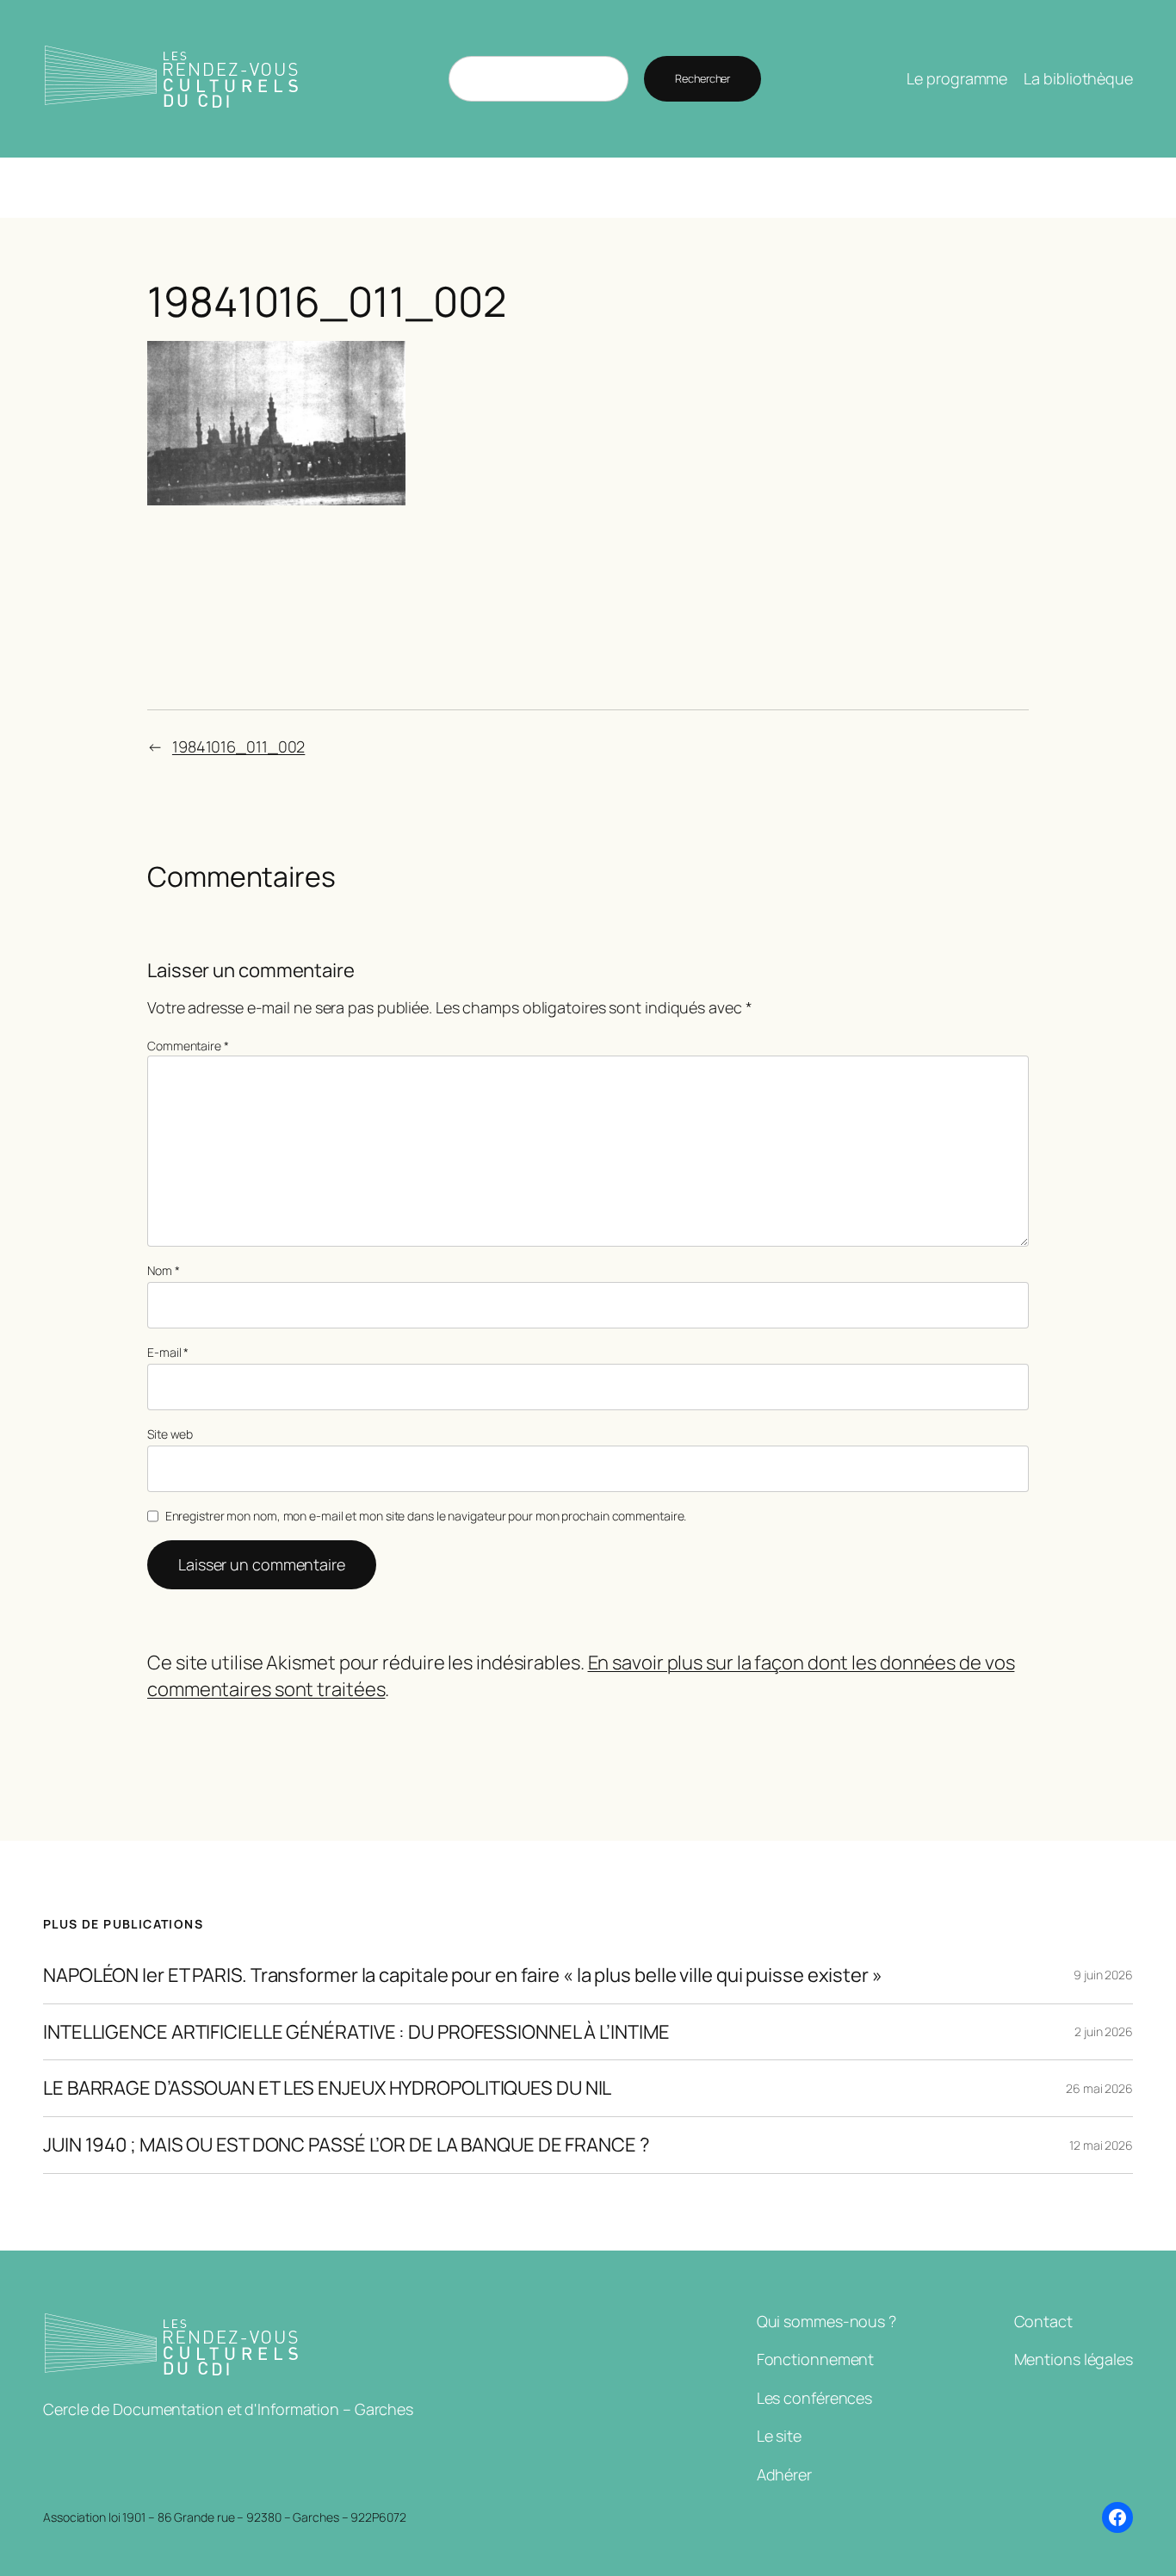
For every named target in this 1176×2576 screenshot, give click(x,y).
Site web (170, 1434)
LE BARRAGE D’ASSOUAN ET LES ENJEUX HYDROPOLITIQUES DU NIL (327, 2088)
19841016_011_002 (238, 746)
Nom (164, 1270)
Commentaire (188, 1046)
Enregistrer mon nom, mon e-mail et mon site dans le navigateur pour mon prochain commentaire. (426, 1516)
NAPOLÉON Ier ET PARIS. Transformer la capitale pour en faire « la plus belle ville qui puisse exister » (463, 1975)
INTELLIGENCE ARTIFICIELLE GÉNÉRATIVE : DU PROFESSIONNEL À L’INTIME (356, 2032)
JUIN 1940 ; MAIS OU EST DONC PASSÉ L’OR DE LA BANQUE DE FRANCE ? (347, 2145)
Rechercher (703, 78)
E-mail (168, 1352)
